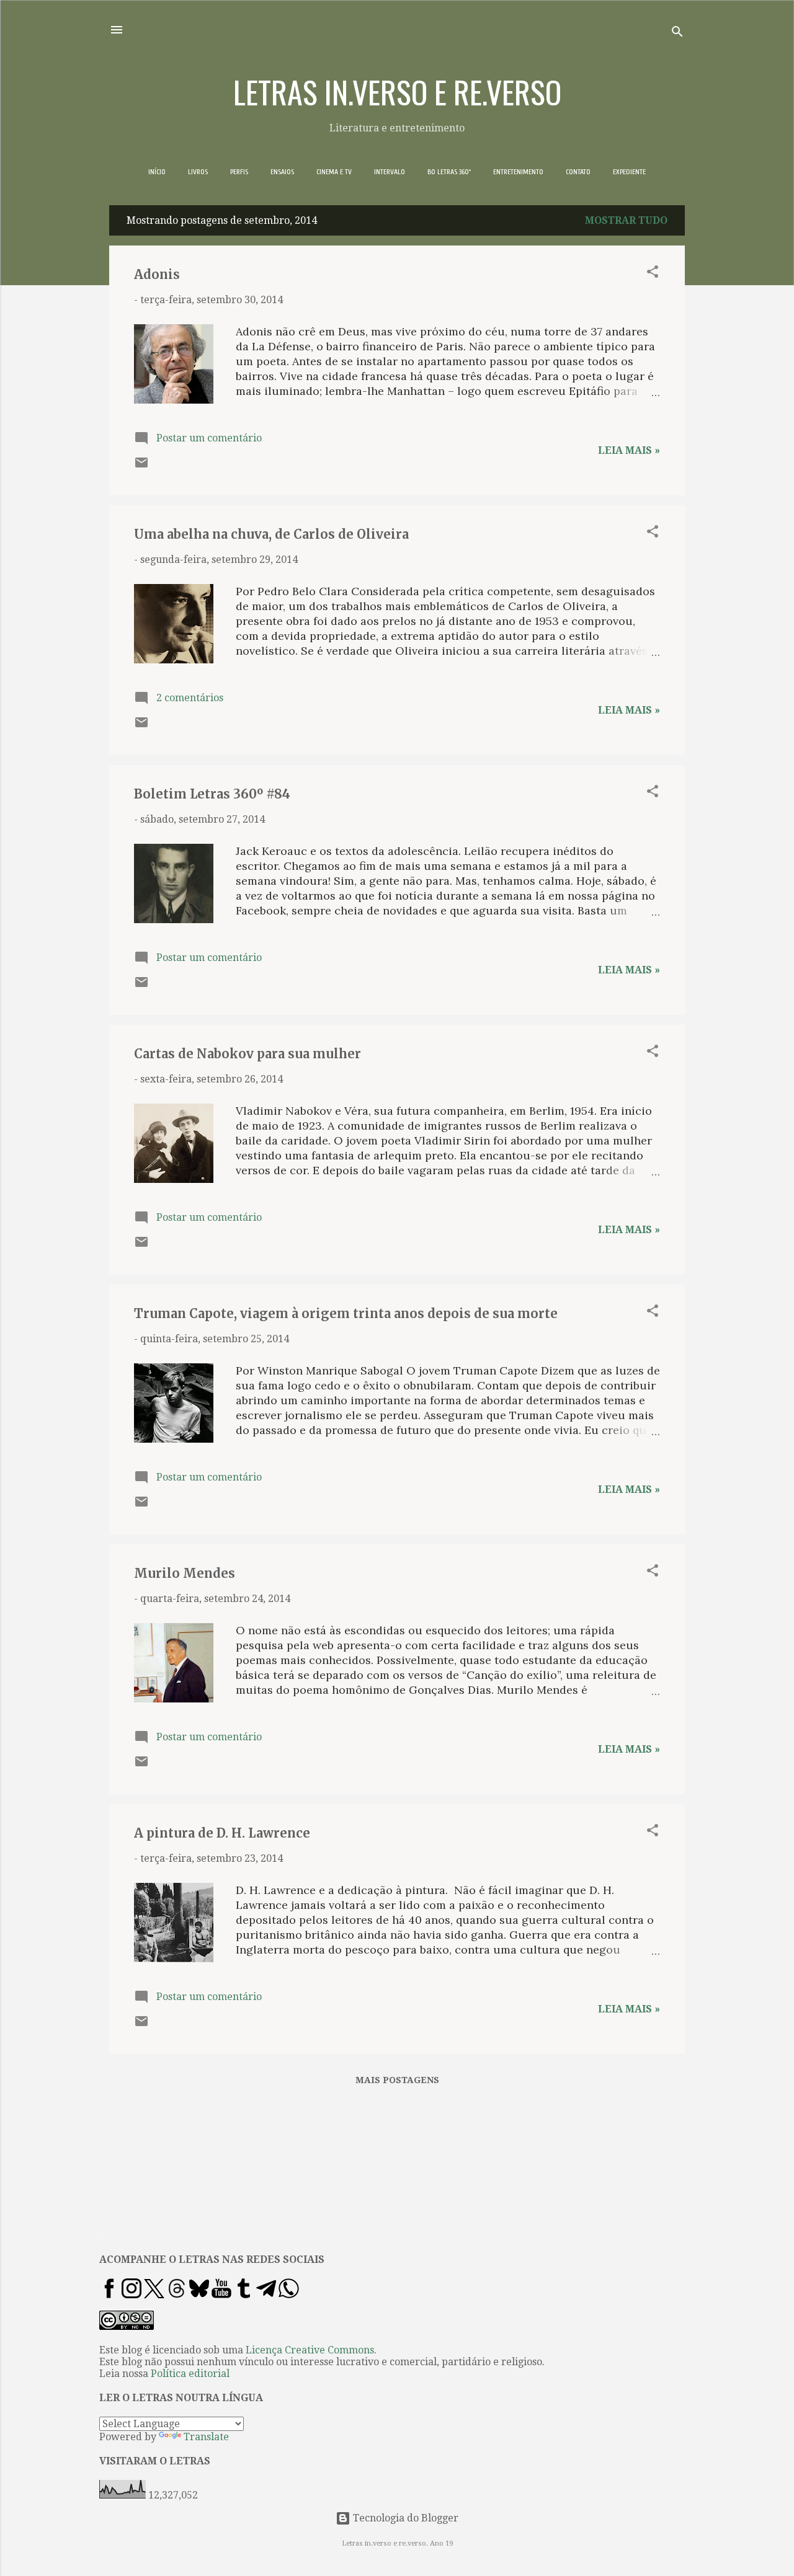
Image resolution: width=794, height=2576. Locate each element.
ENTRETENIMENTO (518, 172)
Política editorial (190, 2374)
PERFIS (239, 172)
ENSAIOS (282, 172)
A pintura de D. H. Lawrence (222, 1833)
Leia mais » (629, 450)
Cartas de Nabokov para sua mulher (248, 1054)
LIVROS (198, 172)
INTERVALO (390, 172)
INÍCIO (157, 172)
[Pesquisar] (677, 34)
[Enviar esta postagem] (141, 467)
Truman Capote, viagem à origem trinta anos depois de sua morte (346, 1313)
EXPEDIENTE (629, 172)
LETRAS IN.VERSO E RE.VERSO (397, 91)
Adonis (157, 274)
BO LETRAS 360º (449, 172)
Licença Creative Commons (310, 2350)
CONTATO (578, 172)
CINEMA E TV (334, 172)
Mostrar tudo (626, 220)
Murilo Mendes (185, 1573)
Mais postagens (397, 2080)
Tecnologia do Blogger (404, 2518)
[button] (653, 274)
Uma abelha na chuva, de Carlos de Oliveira (271, 534)
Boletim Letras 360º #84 (212, 794)
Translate (206, 2437)
